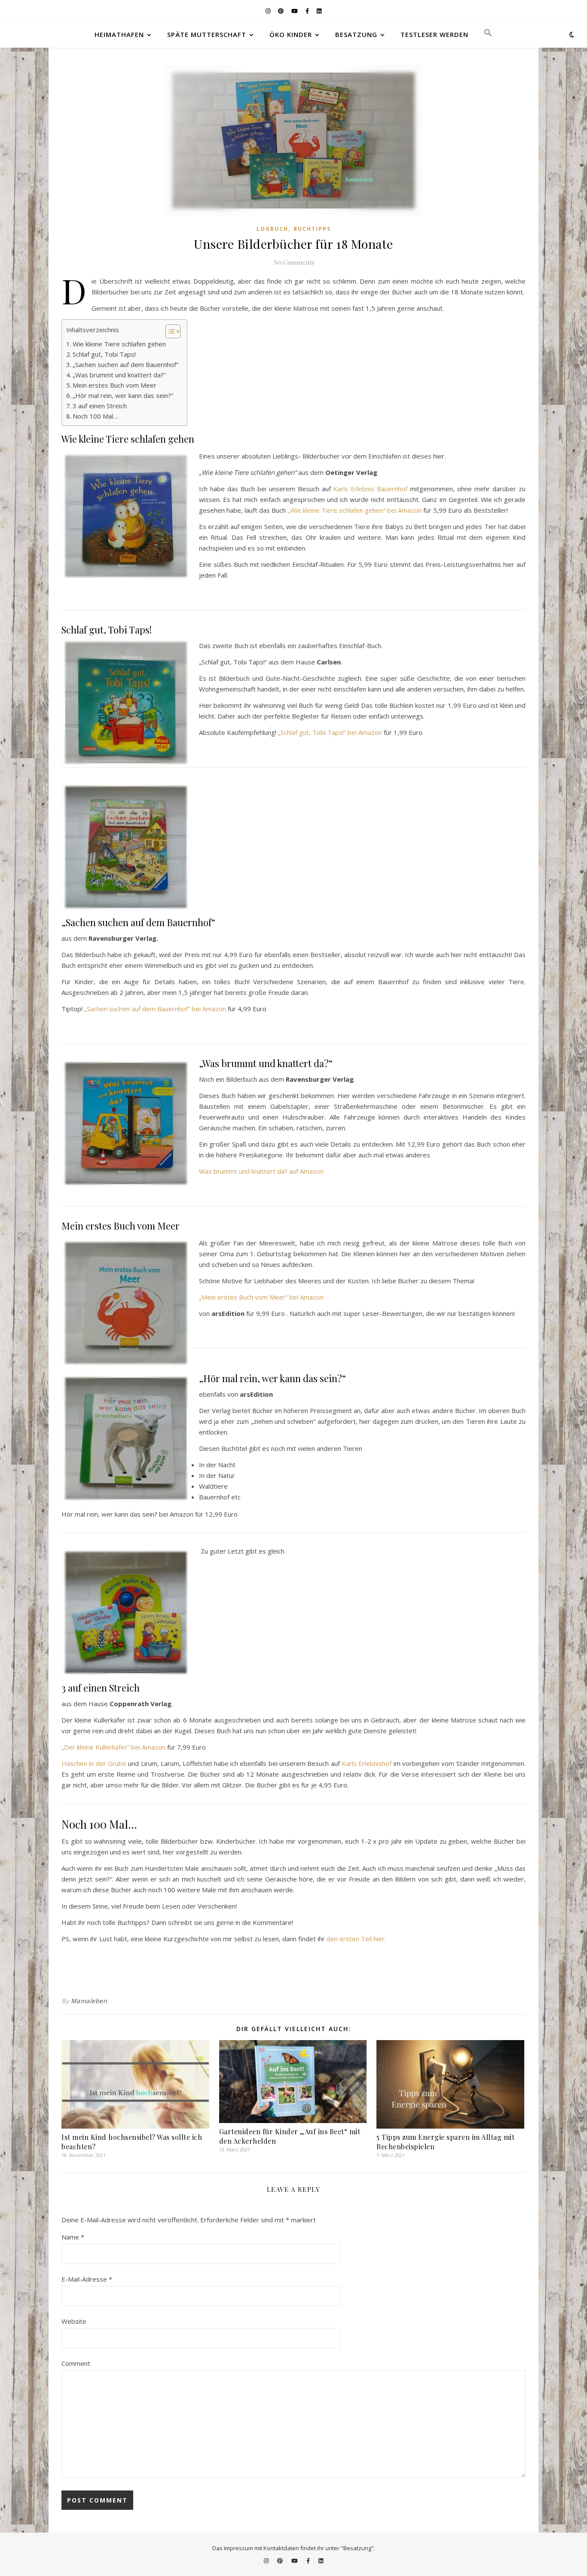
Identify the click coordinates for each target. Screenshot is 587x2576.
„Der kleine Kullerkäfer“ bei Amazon (113, 1747)
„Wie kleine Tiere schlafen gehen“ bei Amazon (355, 510)
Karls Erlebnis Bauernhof (370, 489)
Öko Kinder (291, 34)
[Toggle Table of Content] (169, 331)
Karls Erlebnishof (367, 1763)
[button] (485, 34)
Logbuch (272, 229)
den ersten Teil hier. (356, 1939)
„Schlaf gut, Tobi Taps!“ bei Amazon (330, 732)
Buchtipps (312, 229)
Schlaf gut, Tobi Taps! (104, 354)
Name (73, 2237)
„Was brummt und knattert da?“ (119, 375)
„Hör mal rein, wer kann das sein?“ (123, 395)
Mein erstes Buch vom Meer (115, 385)
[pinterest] (281, 11)
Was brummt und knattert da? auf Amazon (261, 1171)
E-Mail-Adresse (87, 2279)
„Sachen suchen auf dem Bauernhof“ (125, 364)
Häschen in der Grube (94, 1763)
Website (74, 2321)
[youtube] (295, 11)
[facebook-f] (308, 11)
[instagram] (269, 11)
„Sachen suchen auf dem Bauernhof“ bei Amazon (155, 1009)
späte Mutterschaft (207, 34)
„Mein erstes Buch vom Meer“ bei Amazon (261, 1297)
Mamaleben (89, 2001)
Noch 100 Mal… (95, 416)
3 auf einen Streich (100, 406)
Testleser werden (434, 34)
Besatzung (356, 34)
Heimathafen (119, 34)
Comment (76, 2363)
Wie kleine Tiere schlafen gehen (119, 344)
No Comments (293, 262)
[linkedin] (319, 11)
